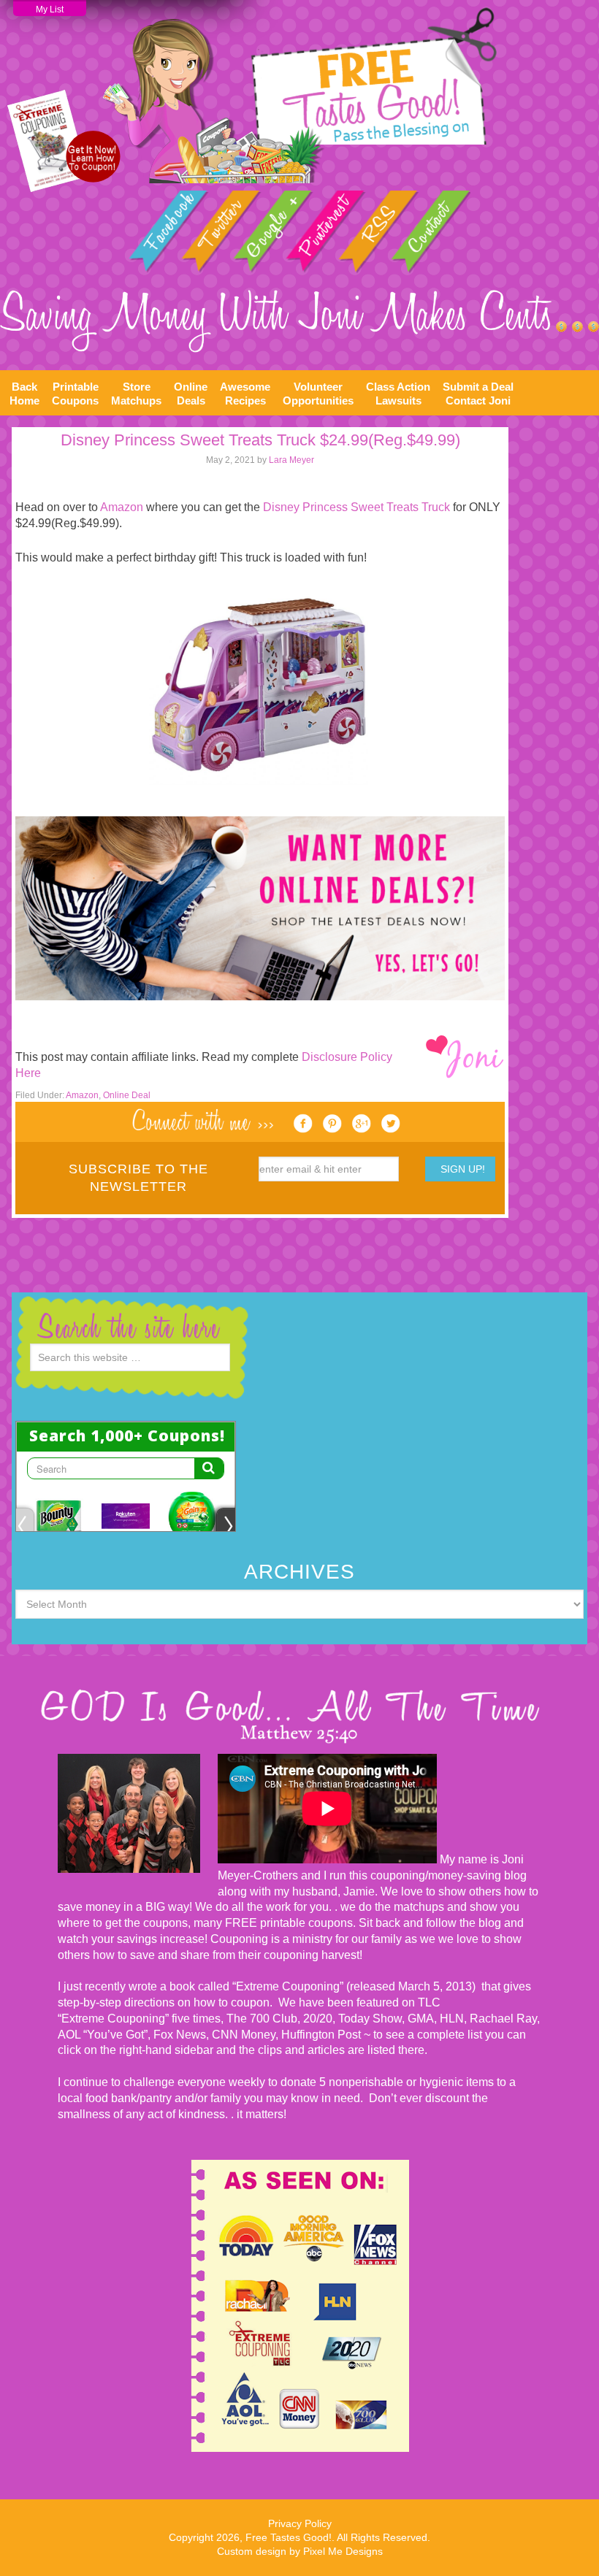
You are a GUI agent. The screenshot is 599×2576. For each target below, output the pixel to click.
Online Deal (127, 1095)
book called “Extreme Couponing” (255, 1986)
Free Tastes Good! (299, 95)
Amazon (122, 507)
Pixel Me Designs (343, 2551)
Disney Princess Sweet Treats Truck (356, 507)
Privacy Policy (300, 2523)
